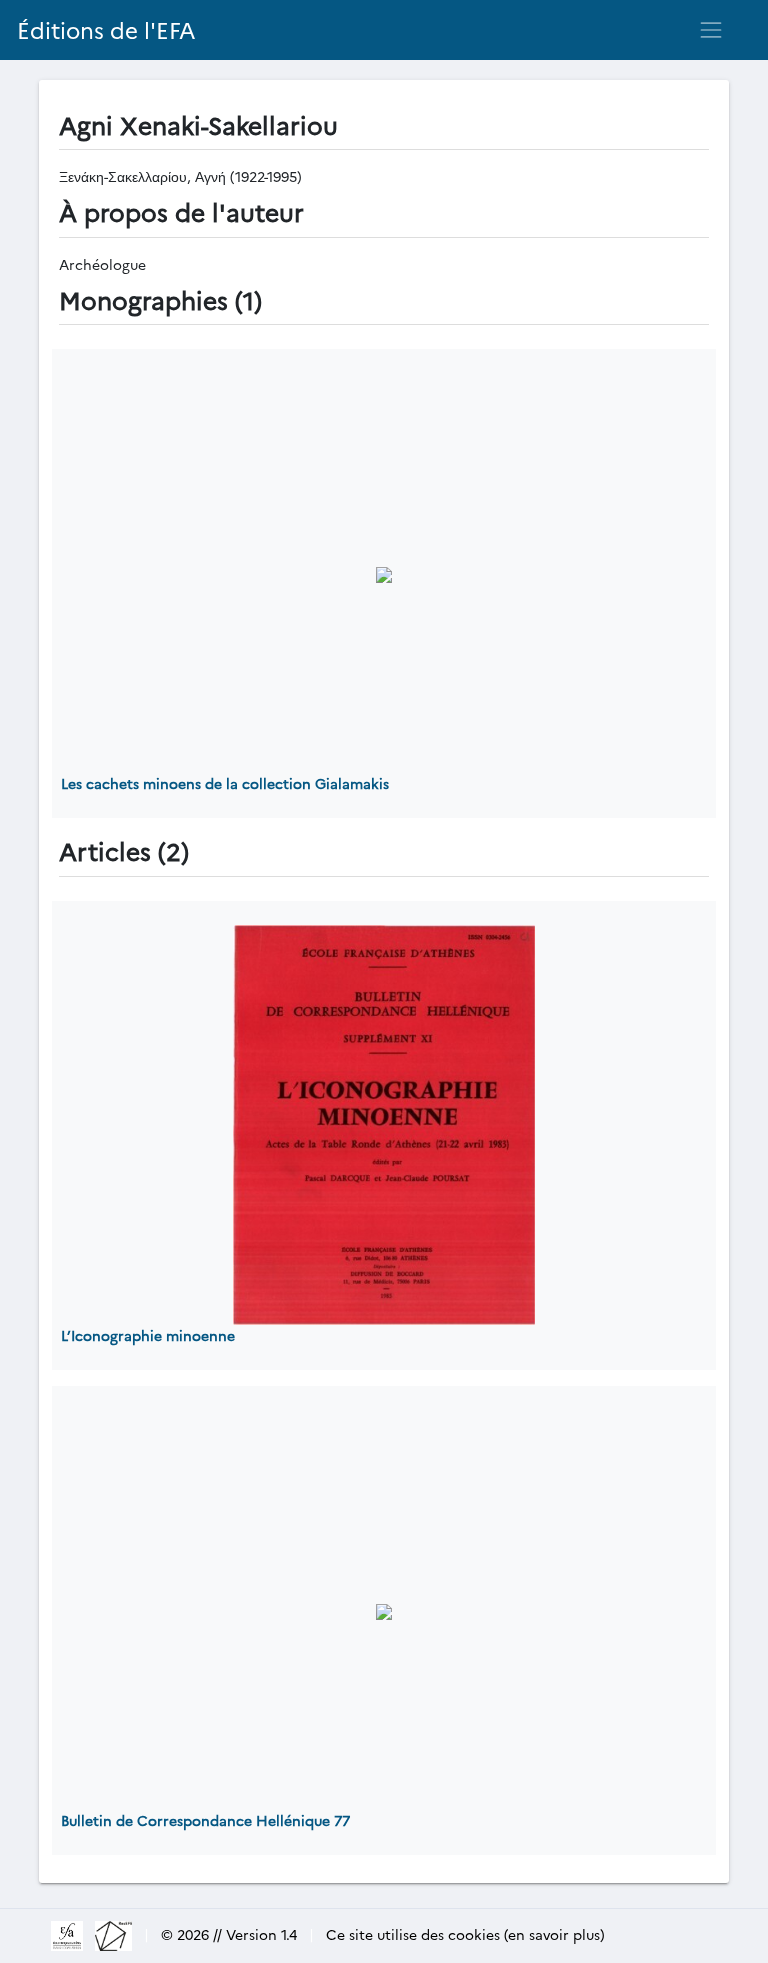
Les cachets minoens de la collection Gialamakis (225, 783)
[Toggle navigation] (711, 30)
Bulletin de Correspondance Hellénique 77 (205, 1820)
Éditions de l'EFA (106, 29)
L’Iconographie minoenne (148, 1335)
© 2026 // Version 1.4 (229, 1934)
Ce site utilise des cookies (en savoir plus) (465, 1934)
